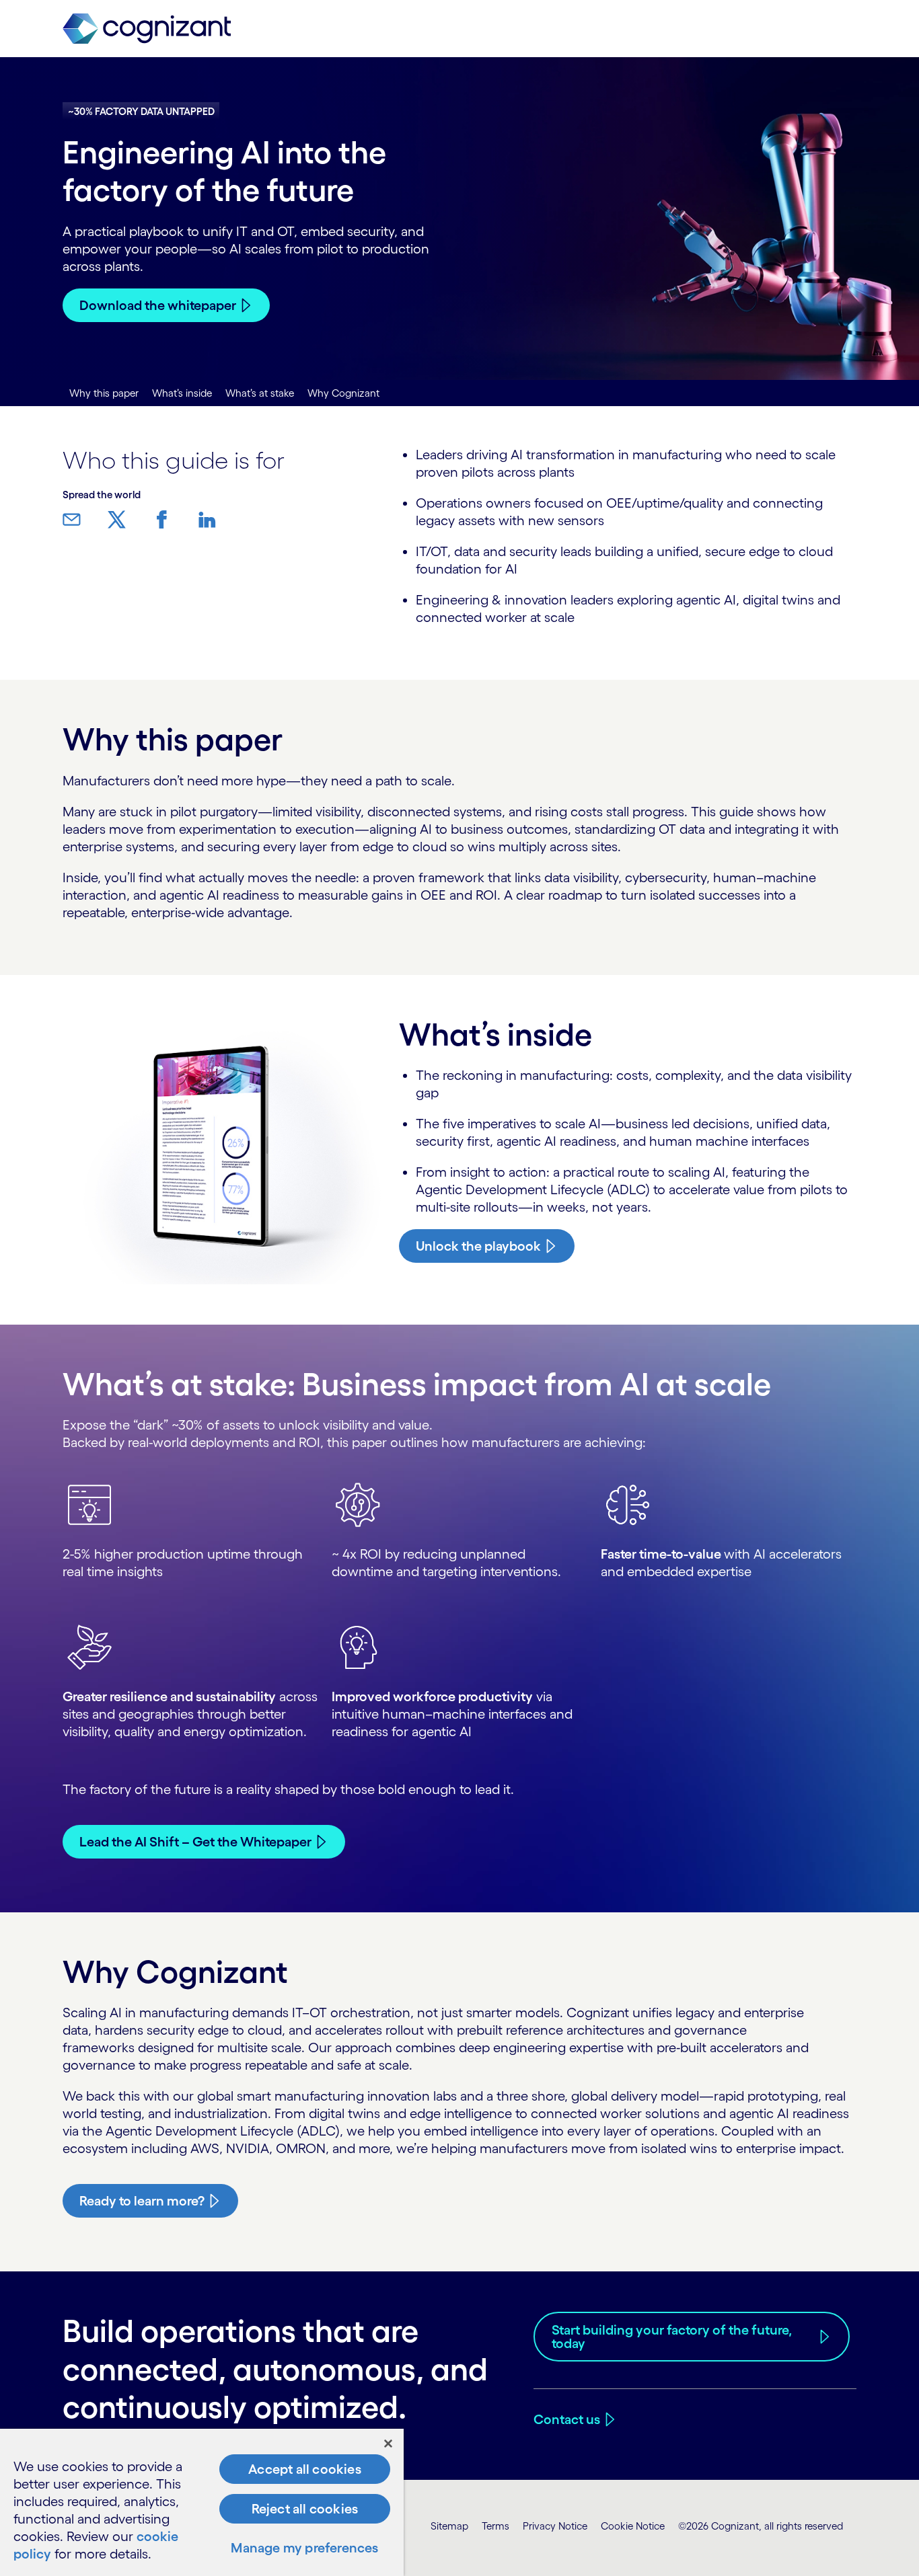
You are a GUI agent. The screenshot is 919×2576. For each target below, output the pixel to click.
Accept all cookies (305, 2469)
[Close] (388, 2444)
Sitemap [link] (449, 2526)
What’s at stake (260, 393)
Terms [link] (495, 2526)
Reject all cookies (305, 2509)
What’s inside (182, 393)
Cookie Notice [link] (633, 2526)
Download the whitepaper (158, 305)
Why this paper (104, 393)
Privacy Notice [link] (555, 2526)
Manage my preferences (304, 2548)
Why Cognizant (343, 393)
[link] (147, 29)
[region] (202, 2502)
